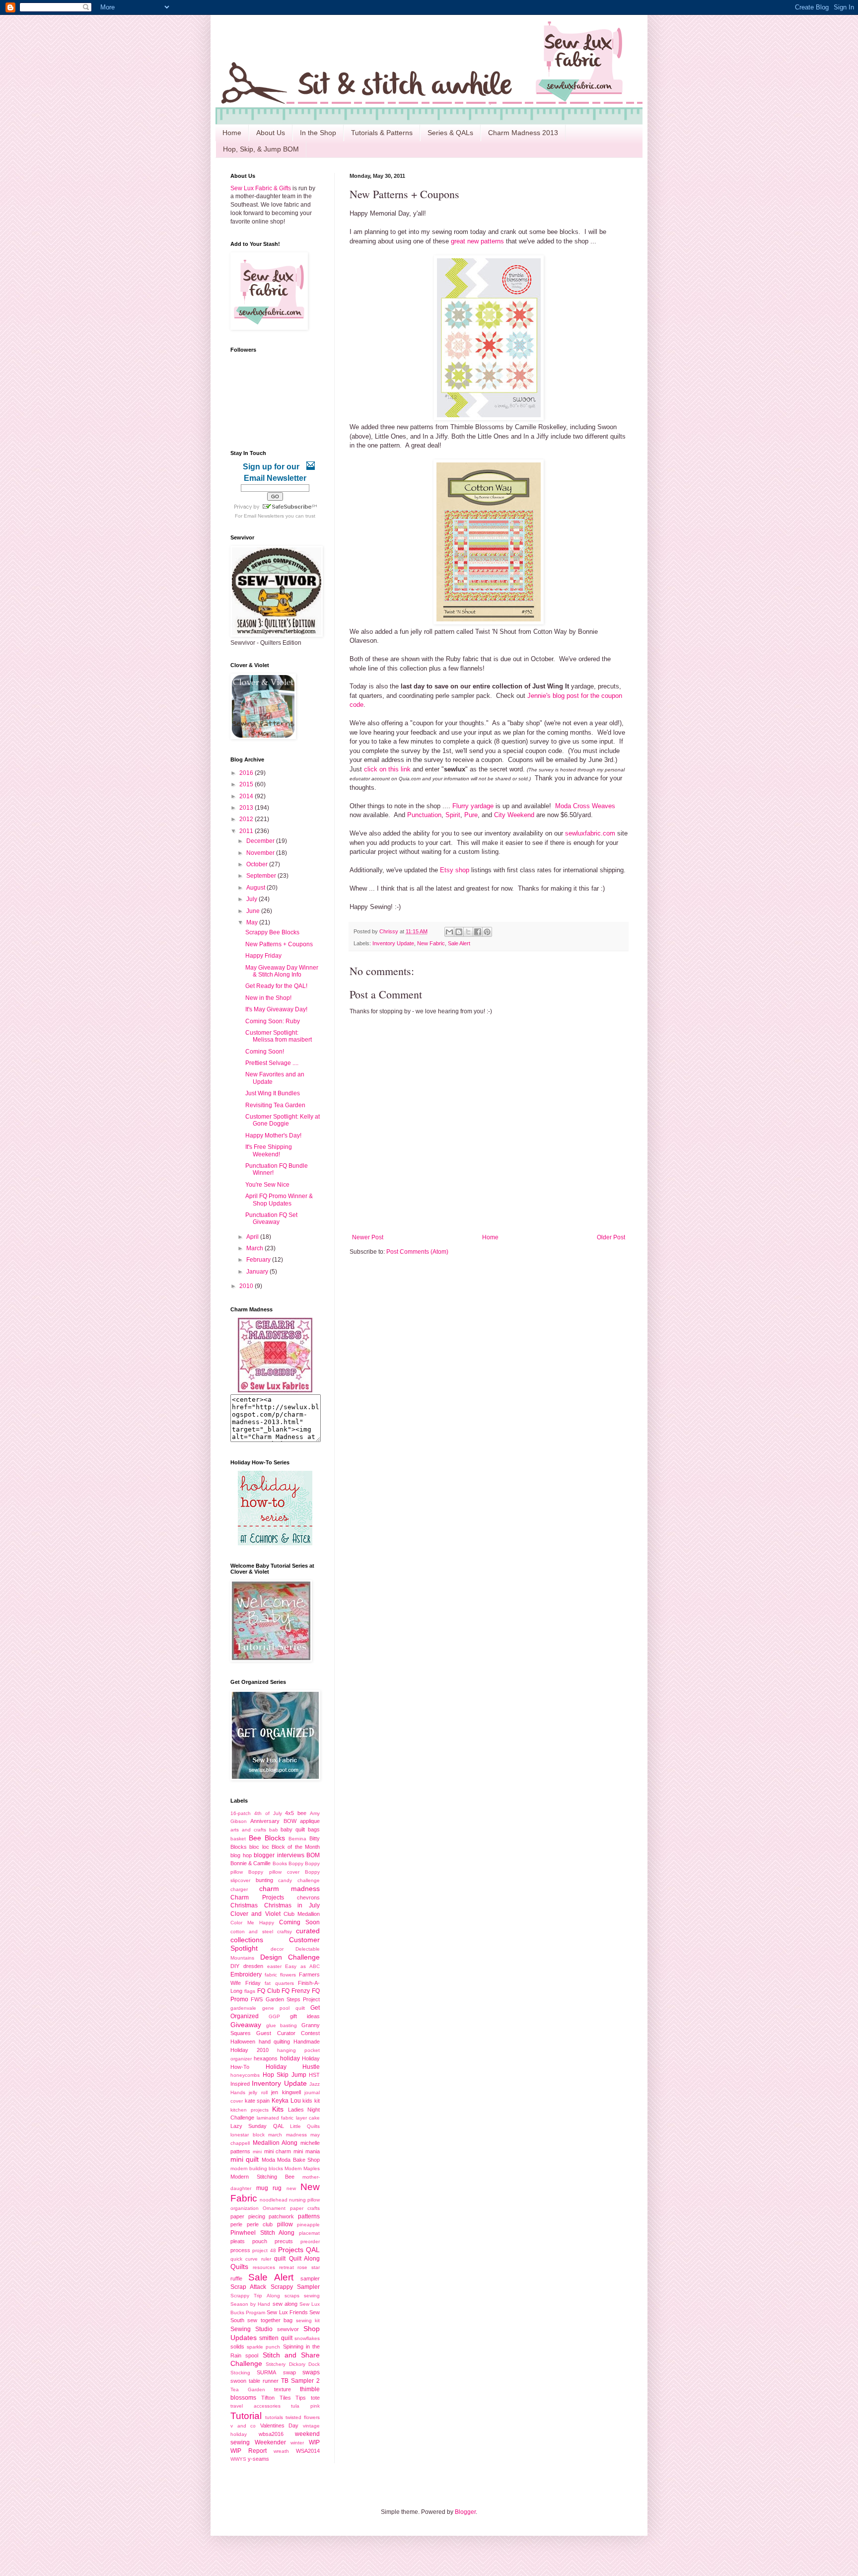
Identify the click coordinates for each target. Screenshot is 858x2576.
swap (289, 2372)
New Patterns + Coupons (279, 944)
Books (280, 1863)
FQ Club (269, 1991)
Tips (301, 2398)
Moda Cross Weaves (585, 806)
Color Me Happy (252, 1923)
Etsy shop (455, 870)
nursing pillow (304, 2200)
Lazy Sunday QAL (257, 2126)
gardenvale (243, 2008)
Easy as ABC (302, 1966)
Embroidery (246, 1974)
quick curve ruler (251, 2259)
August (256, 888)
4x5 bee (296, 1813)
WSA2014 (308, 2451)
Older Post (611, 1237)
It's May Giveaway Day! (276, 1009)
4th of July (268, 1813)
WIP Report (249, 2451)
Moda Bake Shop (298, 2160)
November (261, 853)
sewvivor (288, 2329)
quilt (280, 2259)
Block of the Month (296, 1847)
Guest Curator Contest (288, 2033)
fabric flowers (280, 1975)
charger (239, 1889)
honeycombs (245, 2075)
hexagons (266, 2058)
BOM (313, 1855)
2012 (247, 819)
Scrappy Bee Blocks (272, 932)
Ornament (274, 2208)
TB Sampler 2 (300, 2381)
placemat (309, 2233)
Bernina (297, 1839)
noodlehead (274, 2200)
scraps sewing (302, 2296)
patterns (309, 2216)
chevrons (308, 1897)
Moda (268, 2160)
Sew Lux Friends (287, 2312)
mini (257, 2152)
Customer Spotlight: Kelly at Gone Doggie (283, 1120)
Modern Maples (302, 2168)
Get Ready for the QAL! (276, 986)
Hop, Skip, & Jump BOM (261, 149)
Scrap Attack (248, 2287)
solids (237, 2347)
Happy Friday (263, 956)
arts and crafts (248, 1830)
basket (238, 1839)
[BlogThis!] (459, 932)
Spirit (453, 815)
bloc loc (259, 1847)
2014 (247, 796)
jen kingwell (286, 2092)
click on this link (387, 769)
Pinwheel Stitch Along (262, 2233)
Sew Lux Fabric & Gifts (261, 188)
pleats (238, 2241)
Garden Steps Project (293, 1999)
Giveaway (246, 2025)
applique (310, 1821)
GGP (274, 2016)
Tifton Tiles (276, 2398)
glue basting (282, 2025)
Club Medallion (302, 1914)
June (254, 911)
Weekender (270, 2442)
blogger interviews (279, 1855)
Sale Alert (459, 943)
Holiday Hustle (293, 2067)
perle (236, 2224)
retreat (286, 2267)
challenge (309, 1880)
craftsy (285, 1932)
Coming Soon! (265, 1052)
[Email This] (449, 932)
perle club (260, 2224)
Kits (278, 2109)
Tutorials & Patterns (382, 133)
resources (264, 2267)
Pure (471, 815)
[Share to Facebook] (478, 932)
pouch (260, 2241)
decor (277, 1949)
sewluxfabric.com (590, 833)
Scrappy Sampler (295, 2287)
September (262, 876)
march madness (287, 2135)
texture (283, 2389)
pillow (285, 2224)
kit (317, 2101)
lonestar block (248, 2135)
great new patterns (477, 241)
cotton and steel (252, 1932)
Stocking (240, 2373)
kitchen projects (250, 2110)
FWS (257, 1999)
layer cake (308, 2118)
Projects (291, 2250)
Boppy (296, 1863)
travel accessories (255, 2406)
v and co (243, 2426)
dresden (253, 1966)
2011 (247, 831)
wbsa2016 (271, 2434)
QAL (313, 2250)
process (240, 2250)
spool (252, 2355)
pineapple (308, 2225)
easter (274, 1966)
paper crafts (305, 2208)
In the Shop (318, 133)
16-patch (241, 1813)
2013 (247, 808)
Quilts (239, 2267)
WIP (314, 2442)
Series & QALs (450, 133)
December (261, 841)
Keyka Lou (286, 2101)
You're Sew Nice (267, 1185)
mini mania (307, 2151)
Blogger (465, 2512)
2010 (247, 1286)
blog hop (241, 1855)
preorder (310, 2241)
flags (250, 1991)
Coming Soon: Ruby (273, 1021)
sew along (285, 2304)
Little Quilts (305, 2126)
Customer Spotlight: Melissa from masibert (279, 1036)
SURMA (266, 2372)
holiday (290, 2058)
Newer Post (368, 1237)
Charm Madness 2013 (523, 133)
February (259, 1260)
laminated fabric (275, 2118)
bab (274, 1830)
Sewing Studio (251, 2329)
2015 (247, 784)
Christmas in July (292, 1905)
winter (297, 2443)
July (252, 899)
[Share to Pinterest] (487, 932)
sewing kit (308, 2320)
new (291, 2188)
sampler (310, 2278)
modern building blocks (257, 2168)
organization (245, 2208)
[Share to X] (468, 932)
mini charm (278, 2151)
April (253, 1237)
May (253, 922)
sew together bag (270, 2320)
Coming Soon (299, 1922)
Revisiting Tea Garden (275, 1105)
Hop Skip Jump (285, 2075)
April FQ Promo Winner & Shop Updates (279, 1200)
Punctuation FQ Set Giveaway (271, 1218)
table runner (264, 2381)
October (258, 864)
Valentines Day (280, 2425)
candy (285, 1880)
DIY (235, 1966)
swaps (311, 2372)
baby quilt (293, 1829)
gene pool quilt (284, 2008)
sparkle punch (263, 2347)
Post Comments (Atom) (417, 1252)
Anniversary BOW (273, 1821)
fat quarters (279, 1983)
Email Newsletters (264, 516)
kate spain (257, 2101)
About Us (271, 133)
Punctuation (424, 815)
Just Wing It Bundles (273, 1093)
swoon (238, 2381)
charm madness (289, 1889)
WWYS (238, 2459)
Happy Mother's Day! (273, 1136)
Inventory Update (393, 943)
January (258, 1272)
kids (307, 2101)
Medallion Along (275, 2143)
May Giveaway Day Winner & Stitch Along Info (282, 971)
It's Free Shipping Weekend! (269, 1150)
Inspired (240, 2084)
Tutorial (246, 2416)
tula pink (305, 2406)
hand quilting (275, 2042)
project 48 (264, 2250)
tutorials (274, 2417)
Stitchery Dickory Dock (293, 2364)
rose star (309, 2267)
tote (315, 2398)
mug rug (269, 2188)
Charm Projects (257, 1897)
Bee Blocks (267, 1838)
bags (314, 1829)
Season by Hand (250, 2304)
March (255, 1248)
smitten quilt (276, 2338)
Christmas (244, 1905)
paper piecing (248, 2216)
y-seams (258, 2459)
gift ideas (305, 2016)
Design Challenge (290, 1957)
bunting (264, 1880)
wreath (281, 2451)
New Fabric (431, 943)
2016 (247, 773)
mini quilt (245, 2159)
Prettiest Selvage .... (272, 1063)
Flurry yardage (473, 806)
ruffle (236, 2278)
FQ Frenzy (296, 1991)
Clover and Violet (255, 1914)
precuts (284, 2241)
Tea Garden (248, 2389)
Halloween (243, 2042)
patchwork (281, 2216)
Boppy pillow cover (274, 1872)
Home (232, 133)
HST (314, 2075)
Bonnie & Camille (250, 1863)
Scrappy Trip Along (255, 2296)
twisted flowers (303, 2417)
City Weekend (514, 815)
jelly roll (258, 2092)
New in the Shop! (268, 998)
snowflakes (307, 2338)
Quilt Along (304, 2259)
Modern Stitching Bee (262, 2177)
